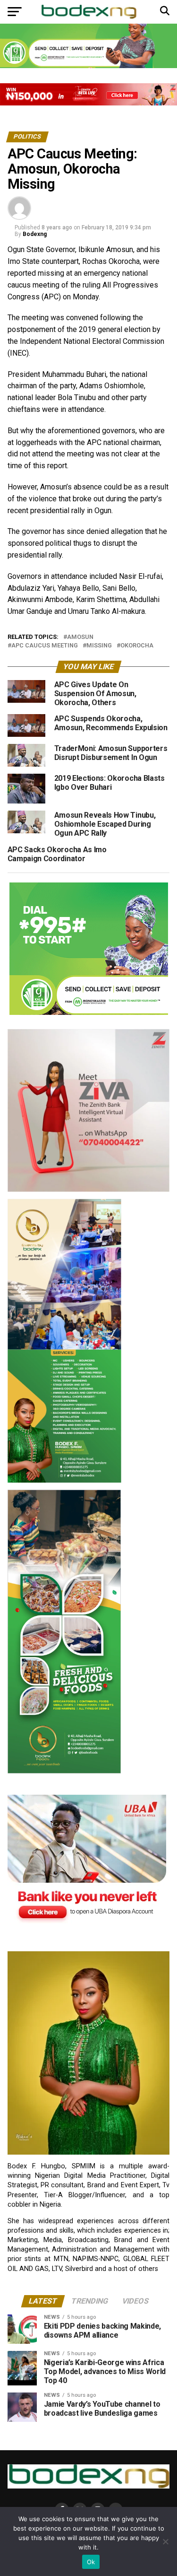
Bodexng (35, 234)
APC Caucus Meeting (45, 646)
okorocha (137, 646)
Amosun (80, 637)
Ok (91, 2562)
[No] (165, 2541)
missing (99, 646)
